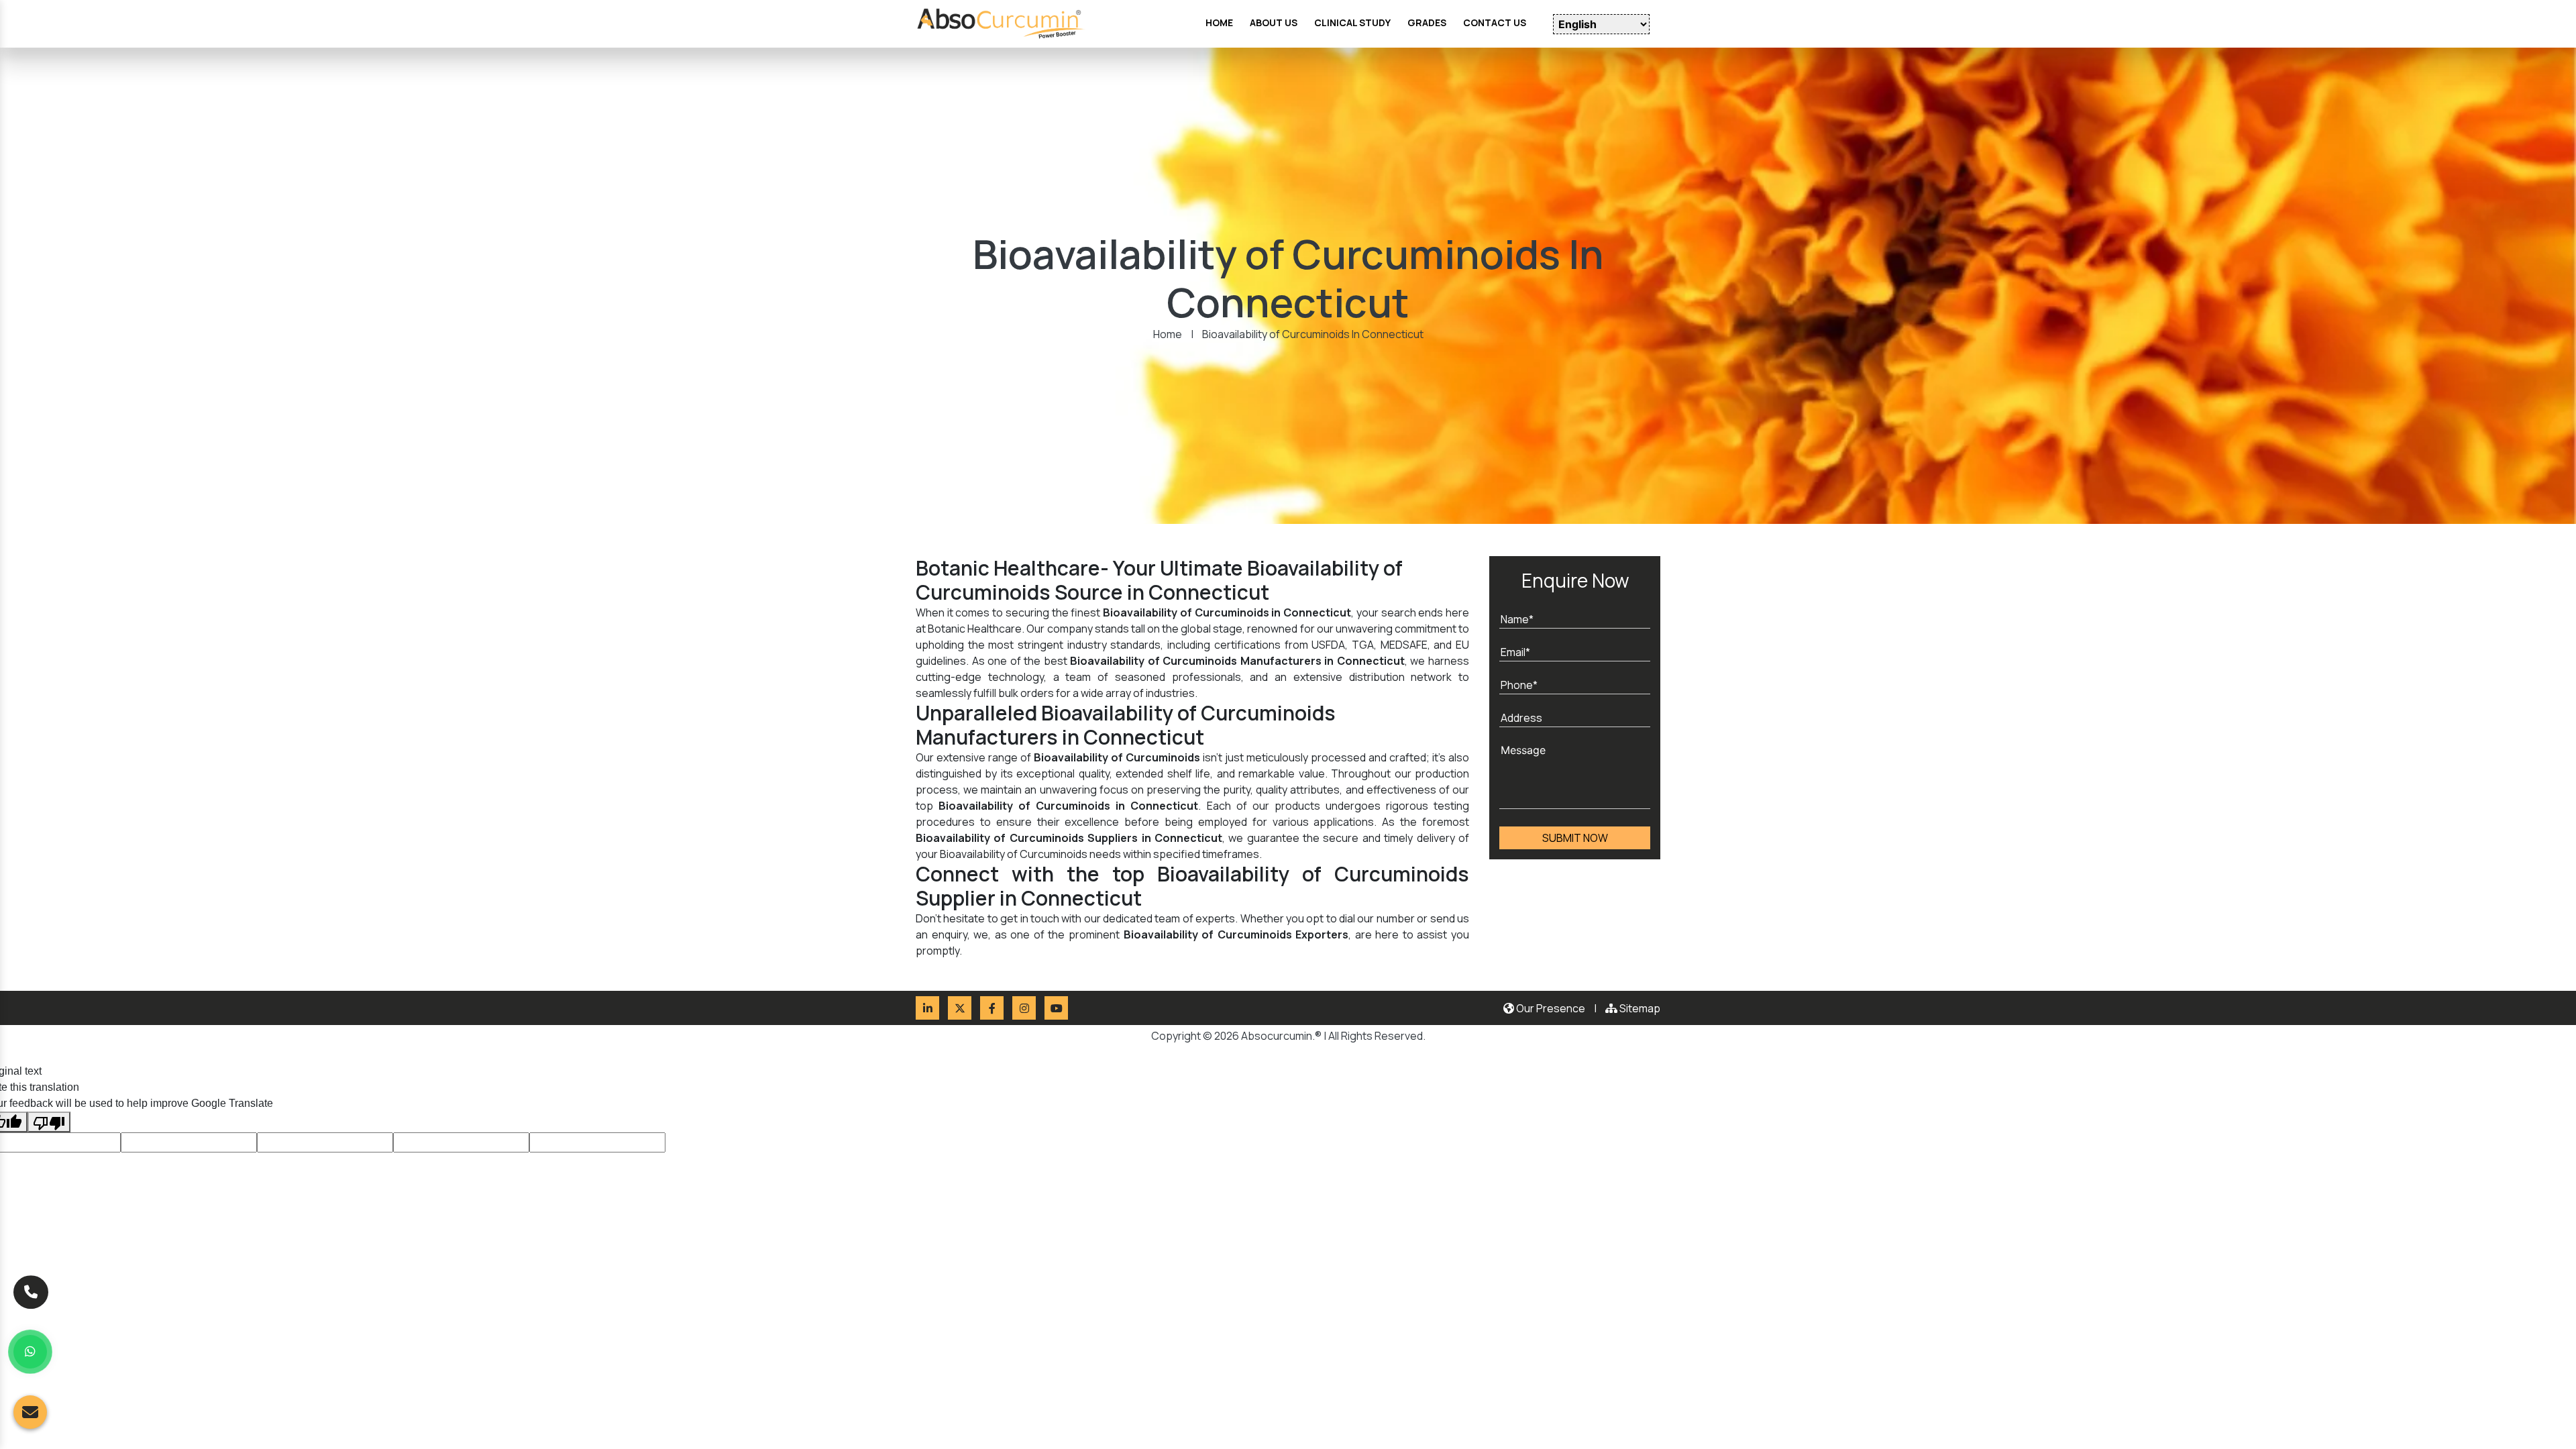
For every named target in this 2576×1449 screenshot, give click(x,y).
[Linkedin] (927, 1008)
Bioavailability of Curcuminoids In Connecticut (1313, 334)
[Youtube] (1056, 1008)
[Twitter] (960, 1008)
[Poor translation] (49, 1122)
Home (1168, 334)
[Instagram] (1024, 1008)
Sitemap (1639, 1008)
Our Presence (1550, 1008)
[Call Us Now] (31, 1287)
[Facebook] (992, 1008)
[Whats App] (30, 1352)
